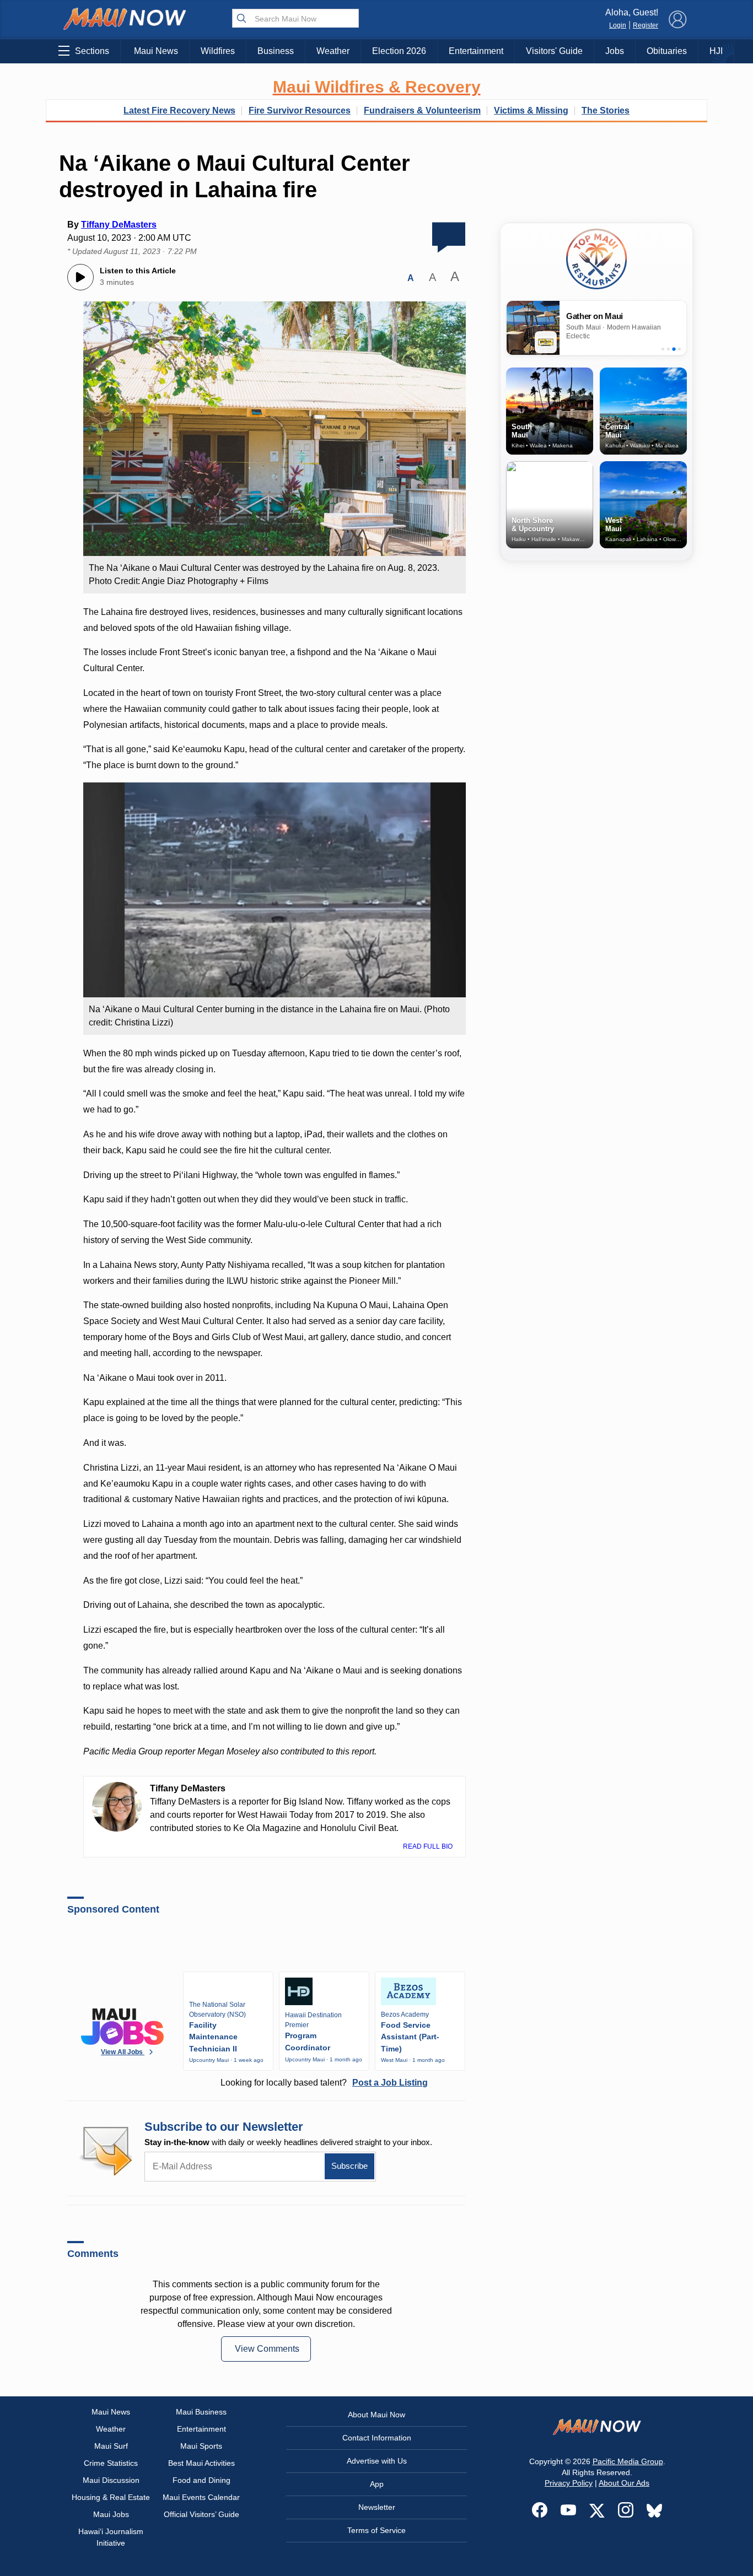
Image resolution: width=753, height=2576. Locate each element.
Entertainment (476, 51)
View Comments (267, 2349)
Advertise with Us (377, 2461)
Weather (333, 51)
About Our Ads (624, 2483)
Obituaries (667, 51)
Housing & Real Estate (111, 2497)
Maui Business (201, 2412)
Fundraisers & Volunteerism (422, 110)
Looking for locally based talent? (324, 2083)
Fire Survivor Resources (300, 110)
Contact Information (377, 2438)
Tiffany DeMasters (119, 225)
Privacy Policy (569, 2483)
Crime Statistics (111, 2463)
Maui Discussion (111, 2480)
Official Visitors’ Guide (201, 2514)
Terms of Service (376, 2530)
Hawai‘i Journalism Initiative (111, 2537)
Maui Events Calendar (201, 2497)
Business (276, 51)
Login (618, 25)
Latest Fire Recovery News (179, 110)
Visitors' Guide (554, 51)
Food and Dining (201, 2480)
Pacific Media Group (628, 2461)
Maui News (156, 51)
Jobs (615, 51)
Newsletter (377, 2507)
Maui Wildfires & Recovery (377, 87)
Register (646, 25)
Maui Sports (201, 2446)
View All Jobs (123, 2052)
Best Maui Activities (201, 2463)
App (377, 2484)
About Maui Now (376, 2415)
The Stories (606, 110)
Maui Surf (111, 2446)
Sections (92, 51)
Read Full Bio (429, 1846)
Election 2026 (399, 51)
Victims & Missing (531, 110)
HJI (716, 51)
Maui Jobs (111, 2514)
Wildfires (218, 51)
